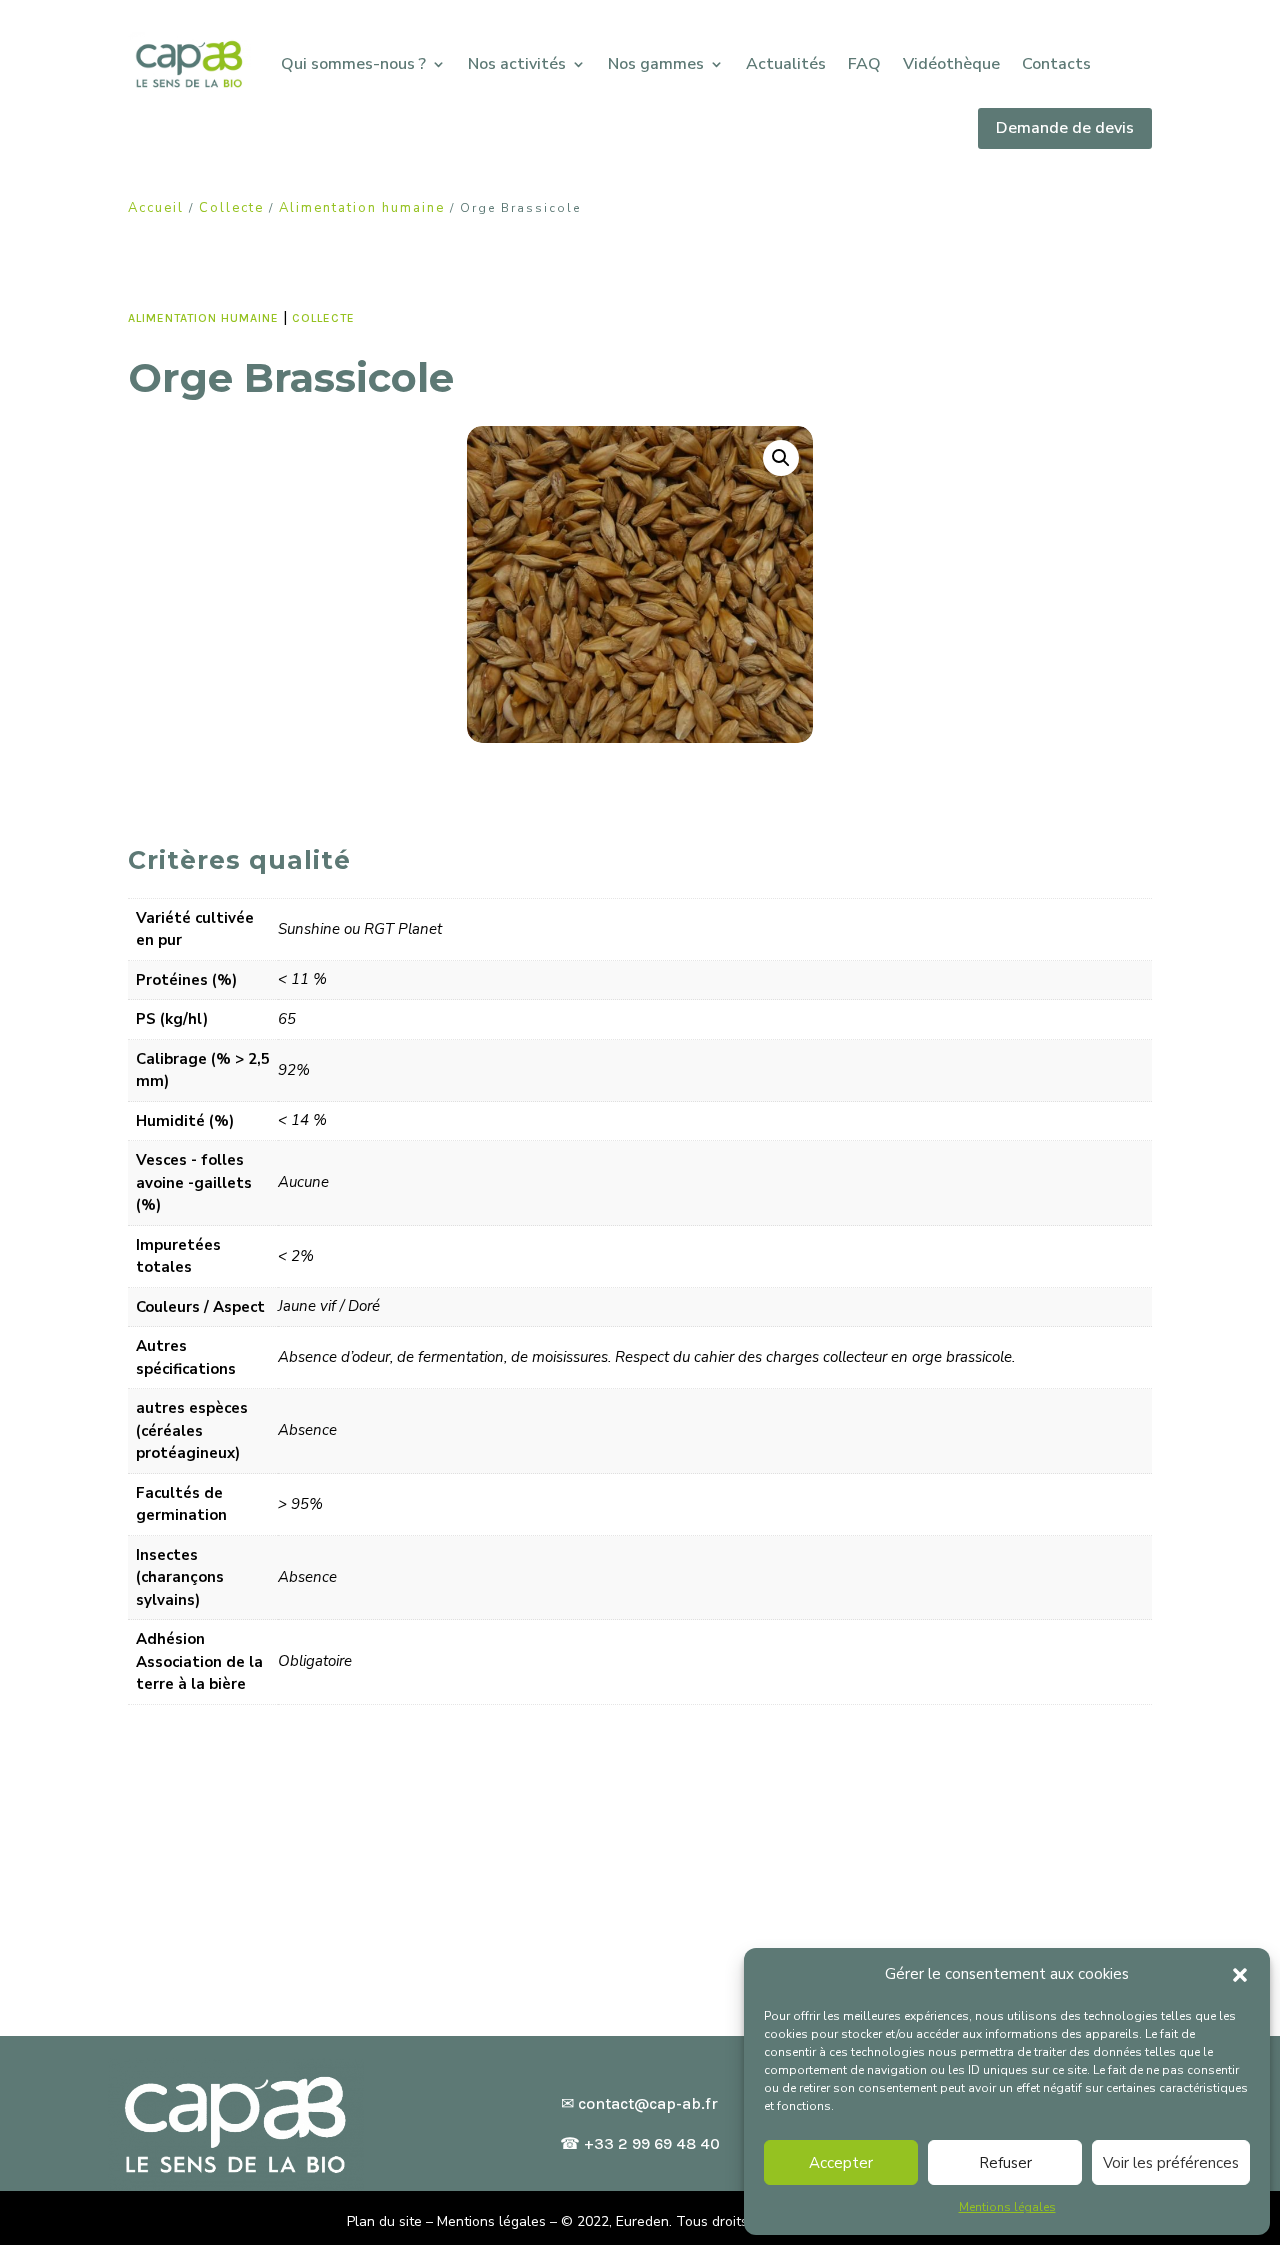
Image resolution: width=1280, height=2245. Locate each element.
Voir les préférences (1171, 2163)
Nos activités (517, 64)
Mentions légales (1007, 2207)
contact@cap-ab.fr (648, 2103)
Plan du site (384, 2221)
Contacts (1056, 64)
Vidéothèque (951, 64)
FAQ (864, 64)
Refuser (1005, 2163)
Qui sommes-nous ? (353, 64)
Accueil (156, 208)
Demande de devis (1065, 128)
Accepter (841, 2163)
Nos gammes (656, 64)
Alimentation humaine (362, 208)
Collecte (231, 208)
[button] (1240, 1975)
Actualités (786, 64)
